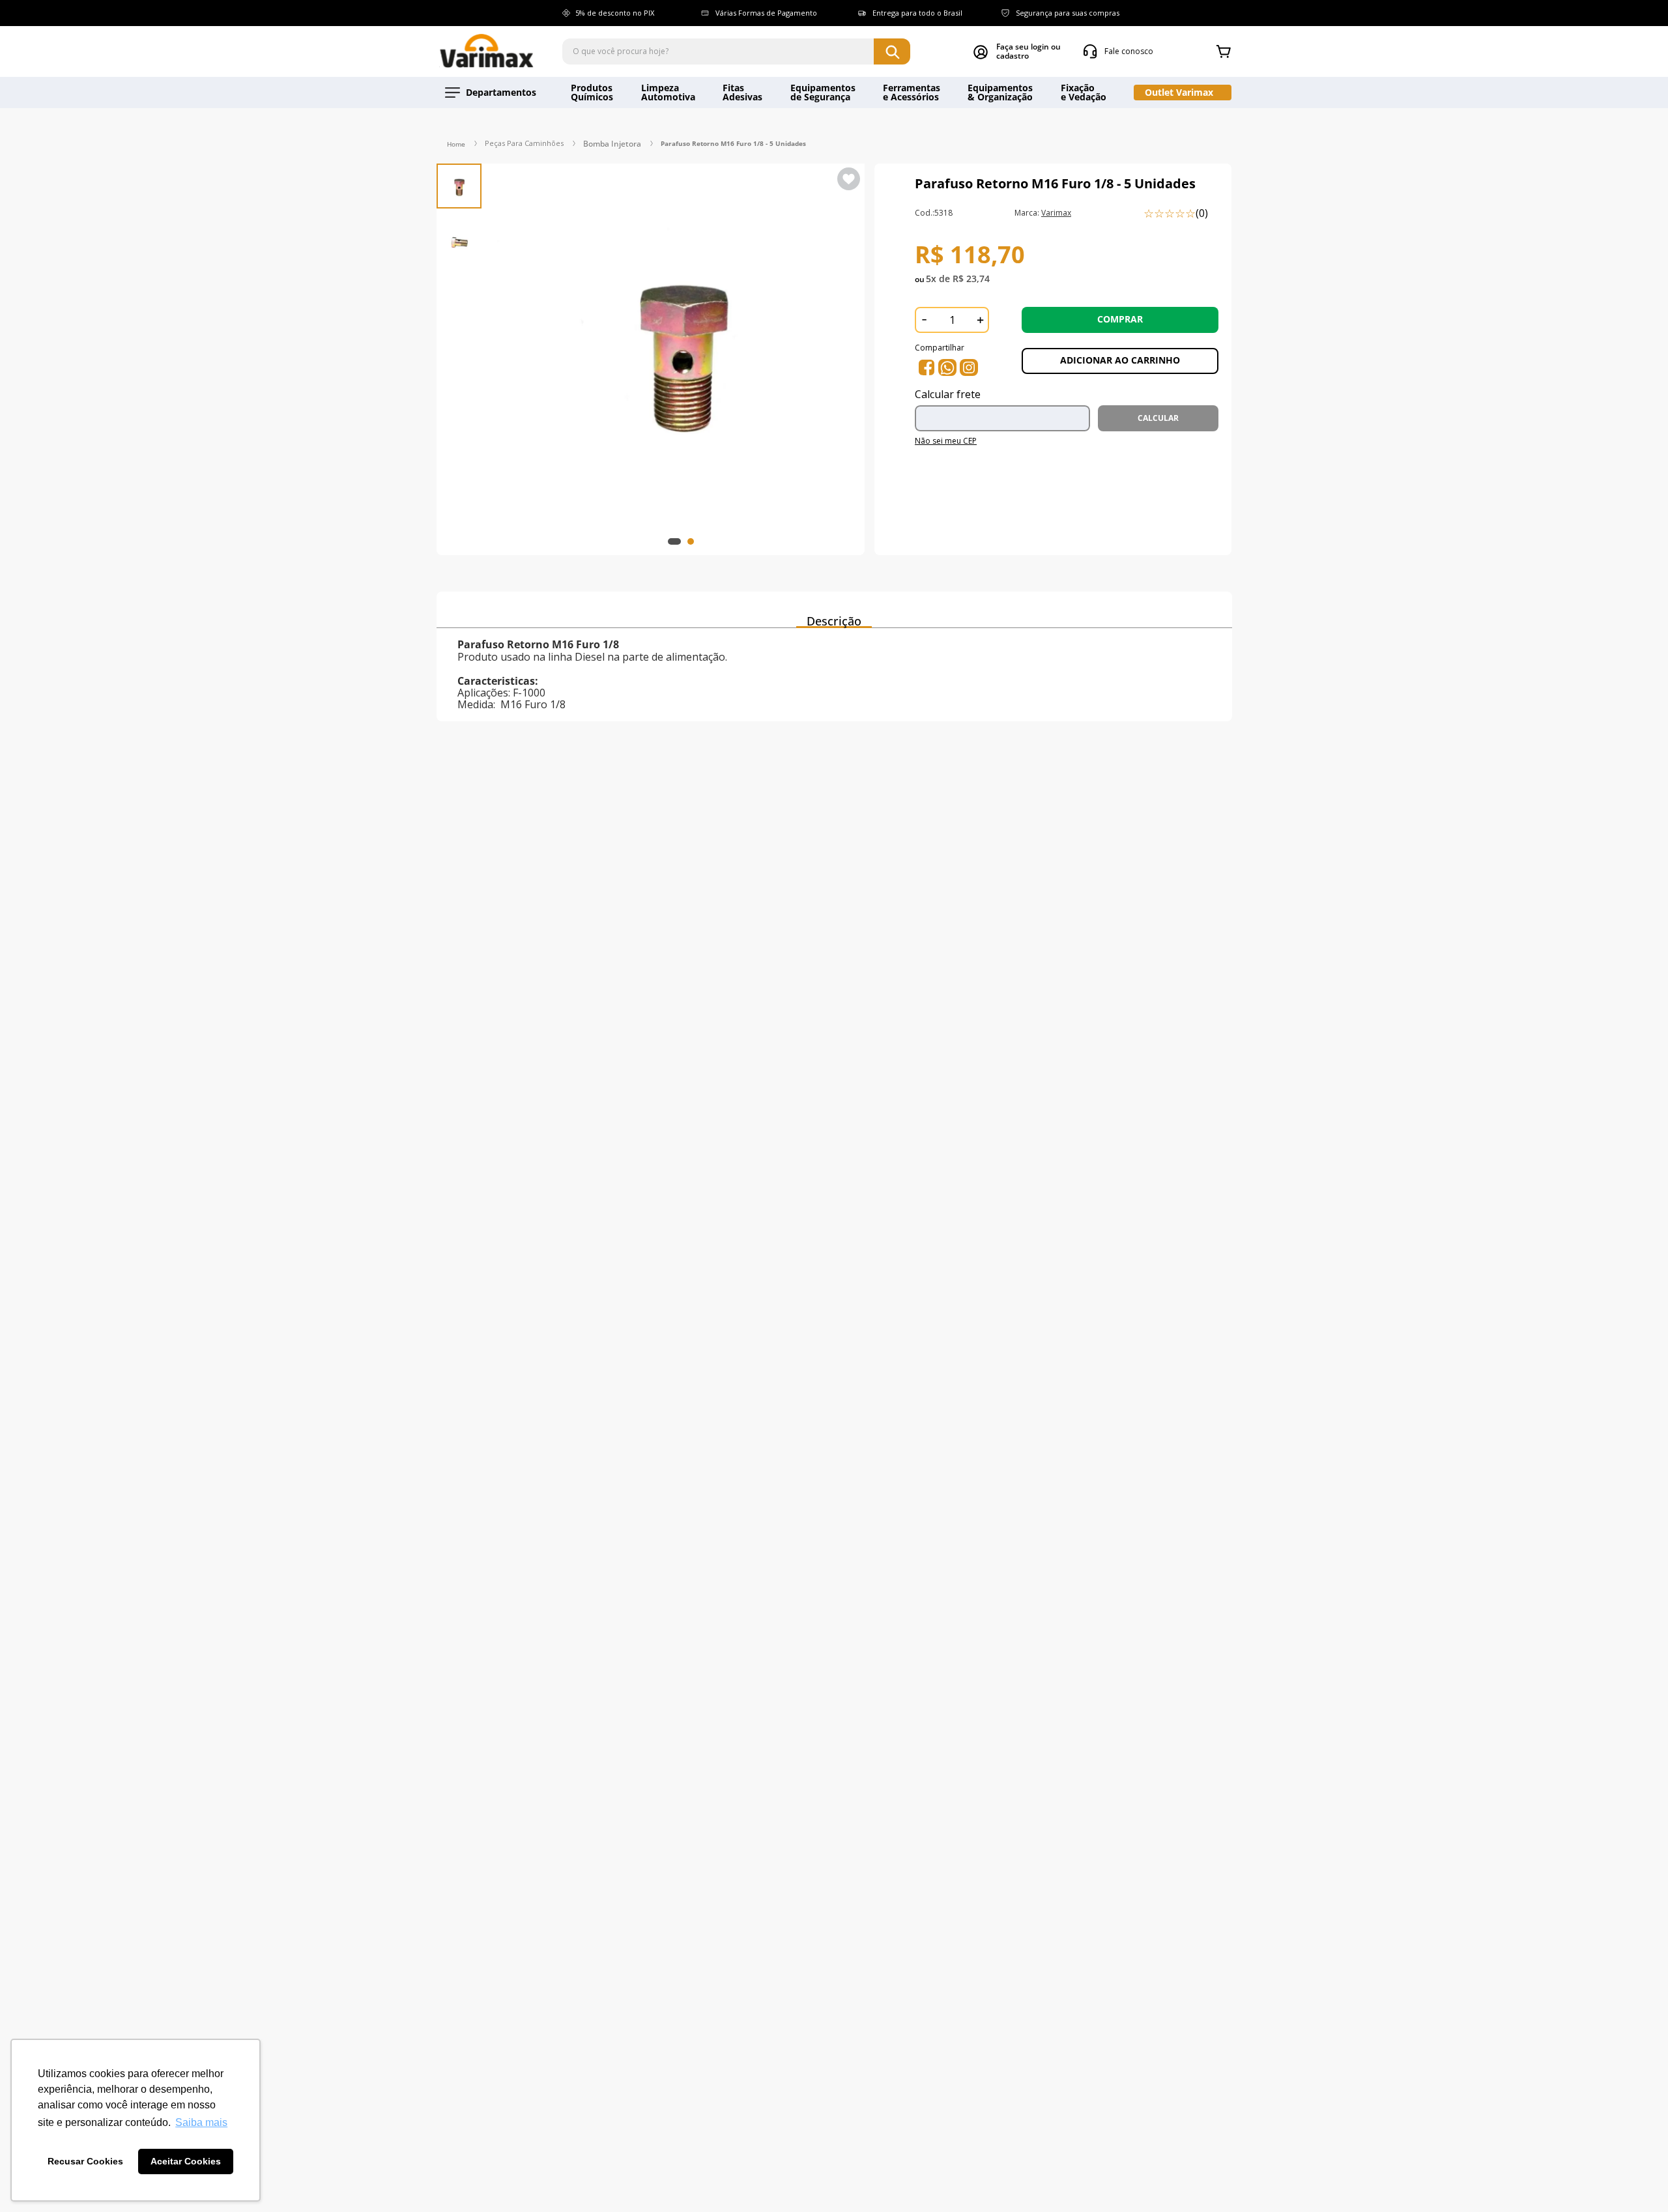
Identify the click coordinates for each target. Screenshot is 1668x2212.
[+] (980, 320)
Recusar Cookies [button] (85, 2161)
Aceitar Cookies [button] (186, 2161)
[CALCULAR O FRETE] (1158, 418)
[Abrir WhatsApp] (1635, 2179)
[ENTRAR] (1017, 51)
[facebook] (927, 367)
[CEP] (1006, 412)
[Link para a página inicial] (456, 144)
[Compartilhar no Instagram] (969, 367)
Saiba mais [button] (201, 2122)
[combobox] (736, 51)
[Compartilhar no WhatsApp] (947, 367)
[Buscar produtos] (892, 51)
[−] (924, 320)
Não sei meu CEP (946, 441)
